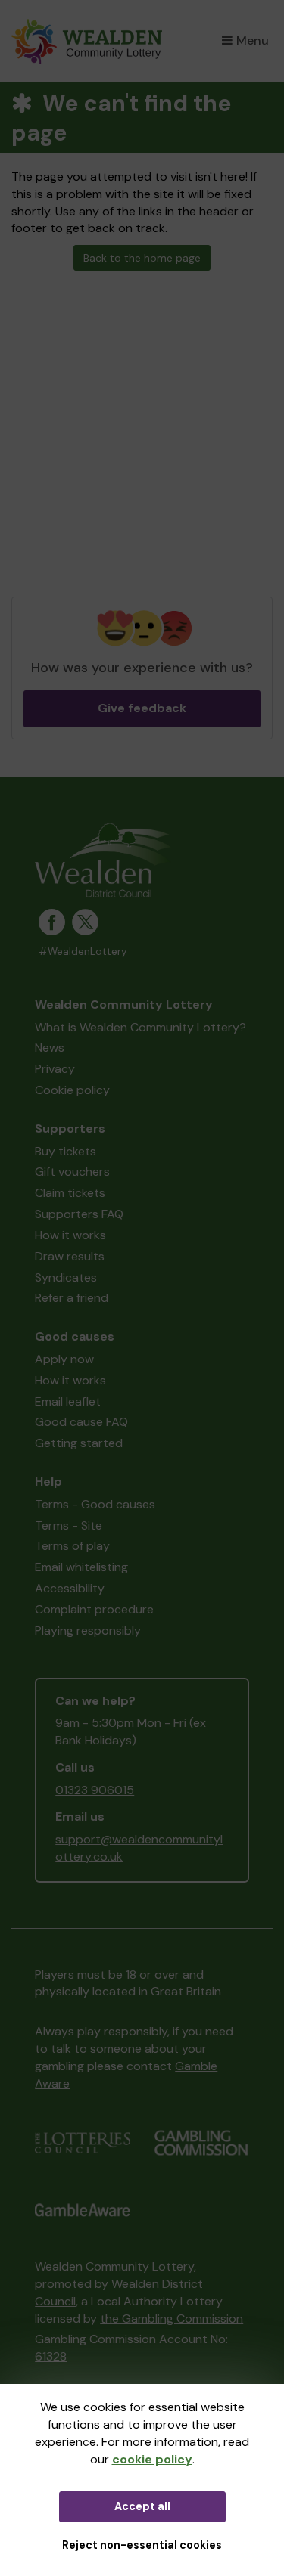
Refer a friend (72, 1298)
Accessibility (70, 1588)
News (50, 1048)
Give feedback (142, 708)
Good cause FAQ (81, 1422)
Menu (253, 40)
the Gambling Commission (172, 2319)
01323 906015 (95, 1790)
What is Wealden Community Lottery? (140, 1027)
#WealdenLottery (83, 952)
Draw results (70, 1256)
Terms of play (72, 1546)
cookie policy (152, 2459)
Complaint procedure (94, 1609)
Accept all (142, 2506)
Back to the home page (142, 258)
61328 (51, 2356)
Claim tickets (70, 1193)
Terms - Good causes (95, 1504)
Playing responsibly (88, 1631)
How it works (70, 1235)
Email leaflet (68, 1401)
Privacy (55, 1069)
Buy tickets (66, 1151)
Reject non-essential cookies (142, 2545)
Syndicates (66, 1277)
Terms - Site (69, 1525)
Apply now (64, 1359)
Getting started (79, 1443)
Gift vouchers (72, 1172)
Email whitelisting (81, 1567)
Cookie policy (72, 1090)
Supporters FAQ (79, 1214)
